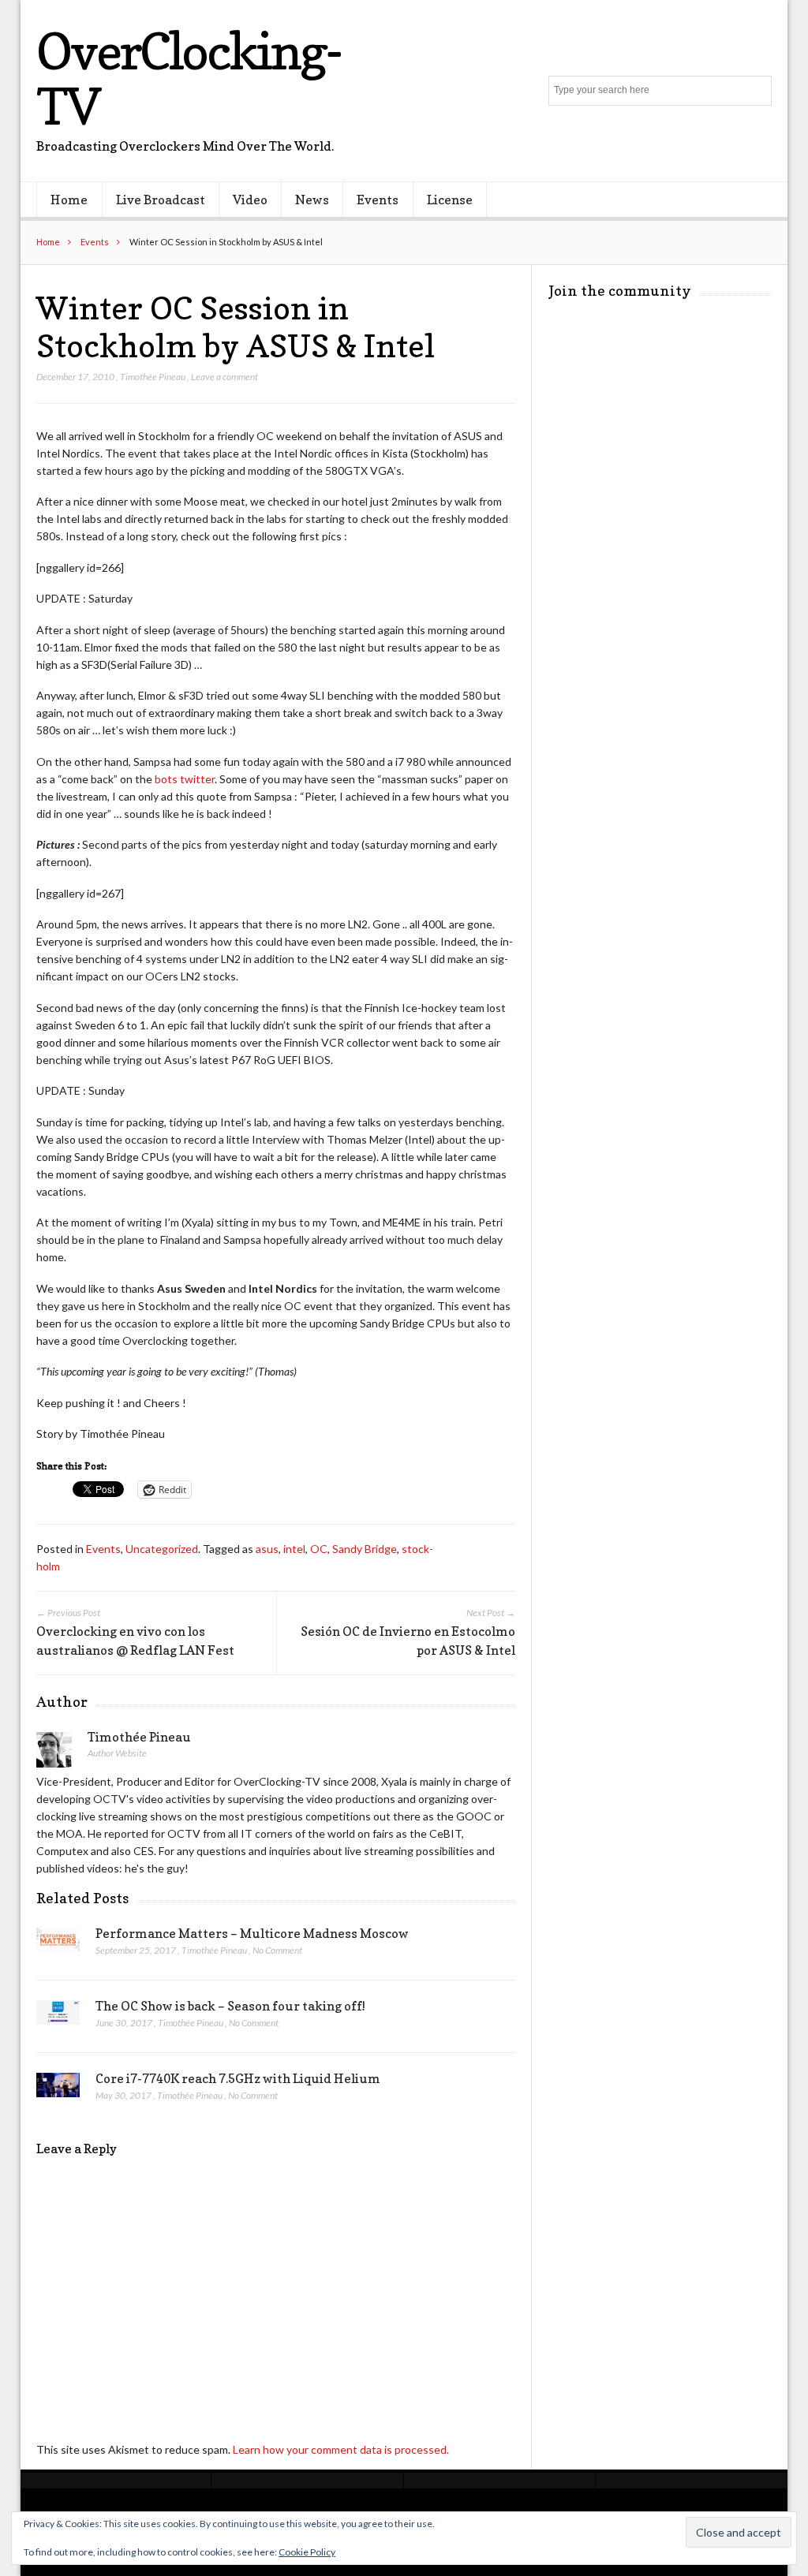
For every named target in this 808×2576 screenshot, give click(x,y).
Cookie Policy (307, 2552)
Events (378, 200)
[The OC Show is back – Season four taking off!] (58, 2017)
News (312, 200)
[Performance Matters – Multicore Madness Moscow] (58, 1944)
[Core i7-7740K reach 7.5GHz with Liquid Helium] (58, 2089)
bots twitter (185, 779)
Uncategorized (162, 1549)
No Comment (277, 1950)
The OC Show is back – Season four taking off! (230, 2006)
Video (250, 200)
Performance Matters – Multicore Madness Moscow (252, 1933)
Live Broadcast (161, 200)
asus (267, 1549)
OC (319, 1549)
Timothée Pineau (153, 377)
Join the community (620, 291)
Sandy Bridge (365, 1549)
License (450, 200)
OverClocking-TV (188, 78)
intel (294, 1549)
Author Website (117, 1753)
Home (69, 200)
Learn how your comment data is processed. (341, 2449)
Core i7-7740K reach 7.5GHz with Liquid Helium (238, 2078)
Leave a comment (224, 377)
